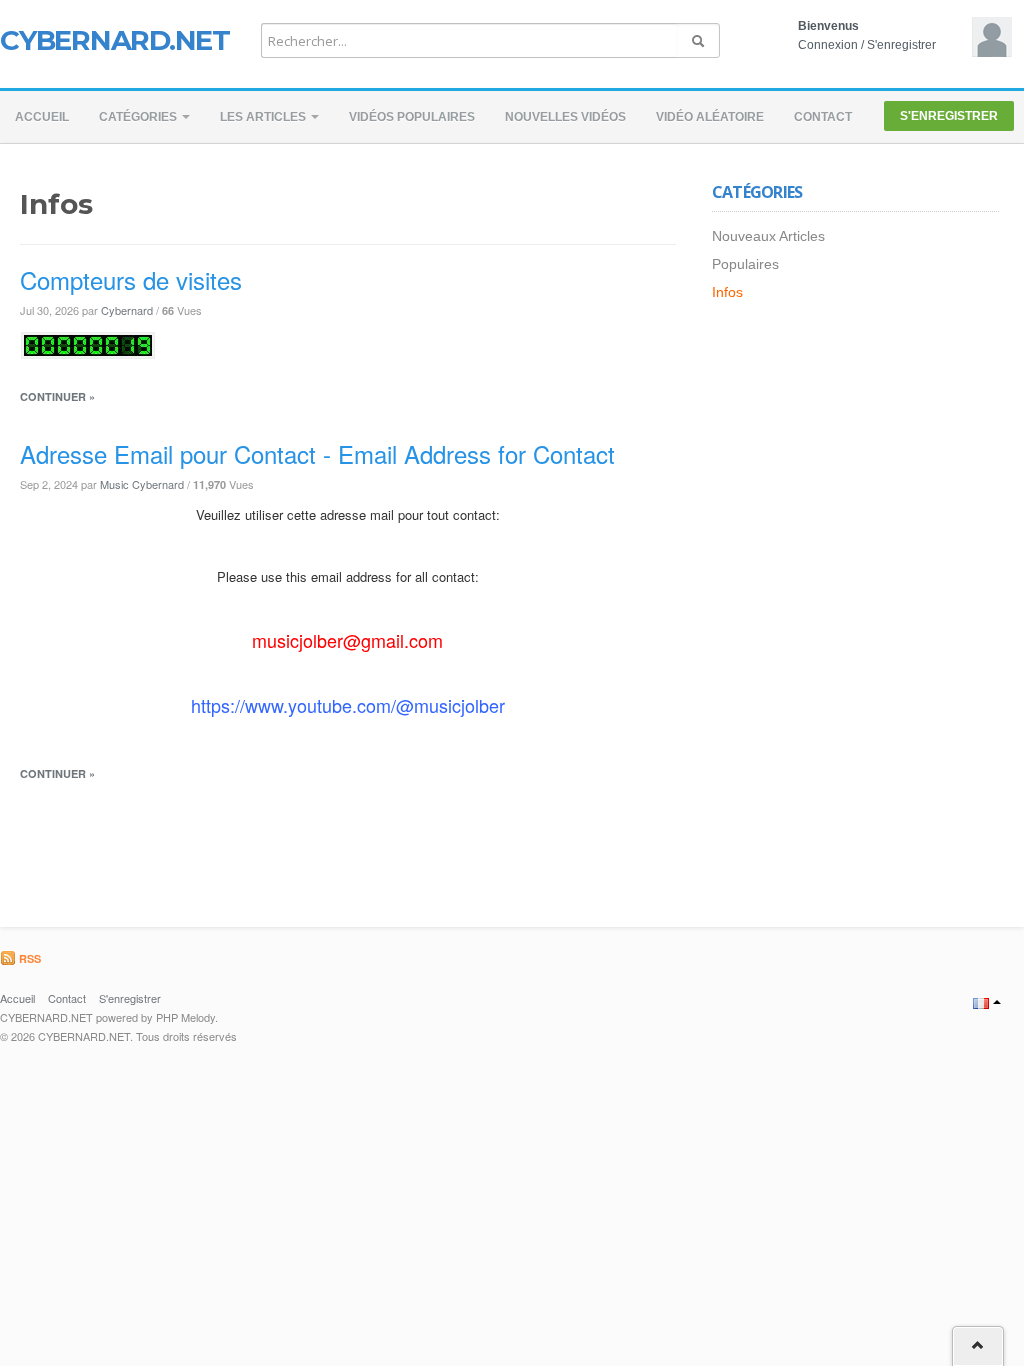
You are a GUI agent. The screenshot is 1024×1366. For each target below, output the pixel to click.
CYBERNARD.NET (115, 40)
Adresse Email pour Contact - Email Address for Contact (317, 453)
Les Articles (264, 117)
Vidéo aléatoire (710, 117)
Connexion (828, 45)
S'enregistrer (901, 45)
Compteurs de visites (131, 279)
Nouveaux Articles (768, 236)
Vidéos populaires (412, 117)
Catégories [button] (139, 117)
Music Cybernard (142, 484)
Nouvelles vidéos (565, 117)
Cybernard (127, 310)
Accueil (42, 117)
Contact (823, 117)
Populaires (745, 264)
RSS (28, 958)
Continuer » (57, 396)
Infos (727, 292)
